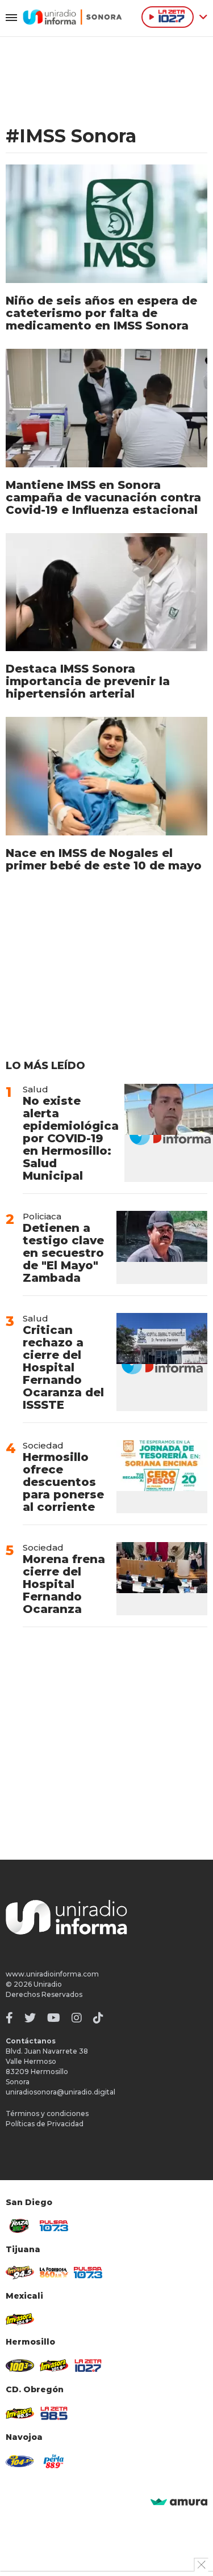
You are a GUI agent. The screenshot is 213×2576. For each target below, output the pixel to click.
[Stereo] (20, 2366)
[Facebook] (9, 2018)
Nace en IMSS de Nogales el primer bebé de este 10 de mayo (104, 859)
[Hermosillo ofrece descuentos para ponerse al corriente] (162, 1477)
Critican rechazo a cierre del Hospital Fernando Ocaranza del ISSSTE (63, 1367)
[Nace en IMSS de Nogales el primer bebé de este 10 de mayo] (106, 776)
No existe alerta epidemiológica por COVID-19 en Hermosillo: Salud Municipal (71, 1138)
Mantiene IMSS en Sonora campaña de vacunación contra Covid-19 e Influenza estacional (103, 497)
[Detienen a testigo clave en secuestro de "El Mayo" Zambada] (162, 1247)
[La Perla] (54, 2461)
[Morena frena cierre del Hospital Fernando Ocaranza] (162, 1579)
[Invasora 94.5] (20, 2273)
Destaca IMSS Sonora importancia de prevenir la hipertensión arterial (88, 681)
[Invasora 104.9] (20, 2319)
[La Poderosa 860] (54, 2273)
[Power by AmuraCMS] (179, 2503)
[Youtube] (54, 2018)
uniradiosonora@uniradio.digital (60, 2092)
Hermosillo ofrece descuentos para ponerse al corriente (63, 1482)
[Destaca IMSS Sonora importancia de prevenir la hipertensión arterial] (106, 592)
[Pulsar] (54, 2226)
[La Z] (88, 2366)
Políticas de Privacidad (45, 2124)
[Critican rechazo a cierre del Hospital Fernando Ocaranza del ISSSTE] (162, 1362)
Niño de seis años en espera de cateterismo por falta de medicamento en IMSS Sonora (101, 313)
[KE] (20, 2461)
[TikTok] (98, 2018)
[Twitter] (30, 2018)
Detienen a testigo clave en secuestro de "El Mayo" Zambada (63, 1253)
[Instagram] (77, 2018)
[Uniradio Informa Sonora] (72, 17)
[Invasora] (20, 2226)
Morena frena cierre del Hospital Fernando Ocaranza (64, 1584)
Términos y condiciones (47, 2113)
